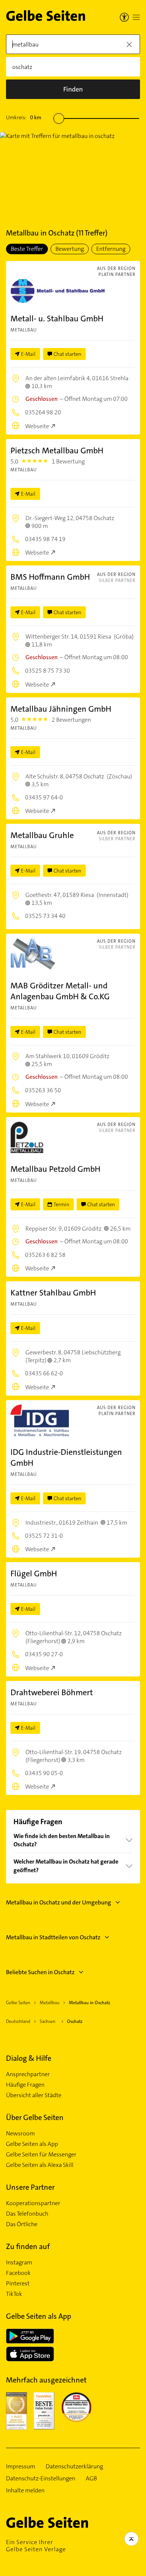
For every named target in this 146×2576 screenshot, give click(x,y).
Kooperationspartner (33, 2203)
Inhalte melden (25, 2491)
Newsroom (20, 2134)
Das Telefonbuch (27, 2214)
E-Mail (28, 354)
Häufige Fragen (25, 2085)
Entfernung (111, 249)
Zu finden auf (28, 2246)
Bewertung (70, 249)
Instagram (19, 2263)
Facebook (18, 2273)
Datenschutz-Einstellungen (41, 2479)
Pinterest (18, 2284)
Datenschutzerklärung (74, 2467)
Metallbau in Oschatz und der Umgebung (59, 1902)
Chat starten (67, 354)
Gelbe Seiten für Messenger (41, 2155)
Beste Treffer (27, 249)
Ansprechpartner (28, 2074)
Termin (61, 1204)
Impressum (21, 2467)
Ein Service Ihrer (36, 2546)
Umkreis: (24, 117)
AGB (91, 2479)
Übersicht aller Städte (34, 2095)
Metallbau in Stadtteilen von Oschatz (53, 1937)
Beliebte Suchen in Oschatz (40, 1972)
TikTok (14, 2294)
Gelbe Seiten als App (32, 2144)
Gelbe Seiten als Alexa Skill (40, 2165)
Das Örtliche (22, 2224)
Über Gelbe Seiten (35, 2117)
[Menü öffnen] (136, 17)
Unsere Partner (30, 2187)
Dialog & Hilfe (29, 2058)
